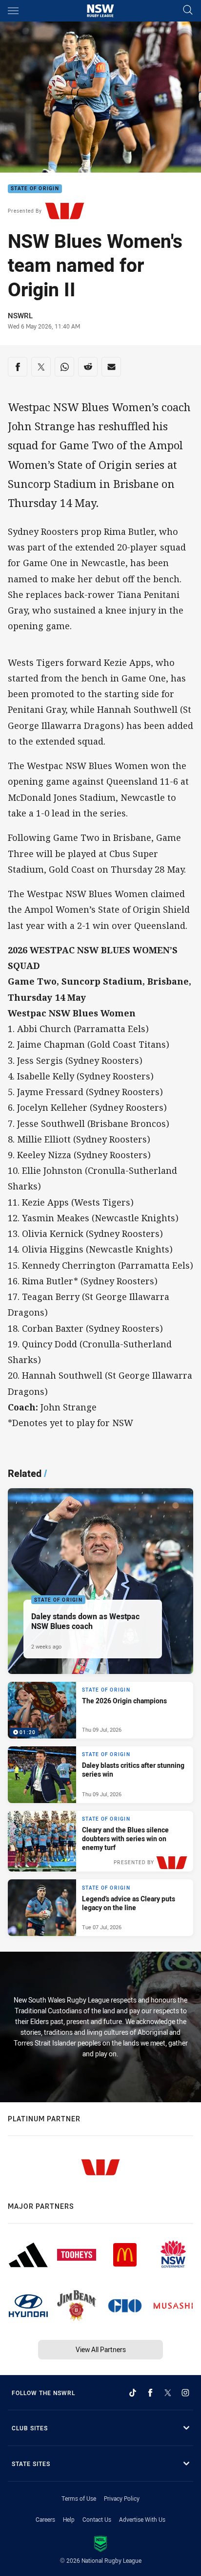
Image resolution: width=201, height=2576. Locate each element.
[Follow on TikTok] (133, 2393)
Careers (45, 2519)
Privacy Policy (122, 2498)
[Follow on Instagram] (185, 2393)
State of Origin (35, 189)
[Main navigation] (13, 11)
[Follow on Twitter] (168, 2393)
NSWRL (20, 315)
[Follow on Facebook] (150, 2393)
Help (69, 2519)
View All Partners (101, 2349)
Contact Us (97, 2519)
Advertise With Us (142, 2519)
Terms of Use (79, 2498)
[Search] (188, 11)
